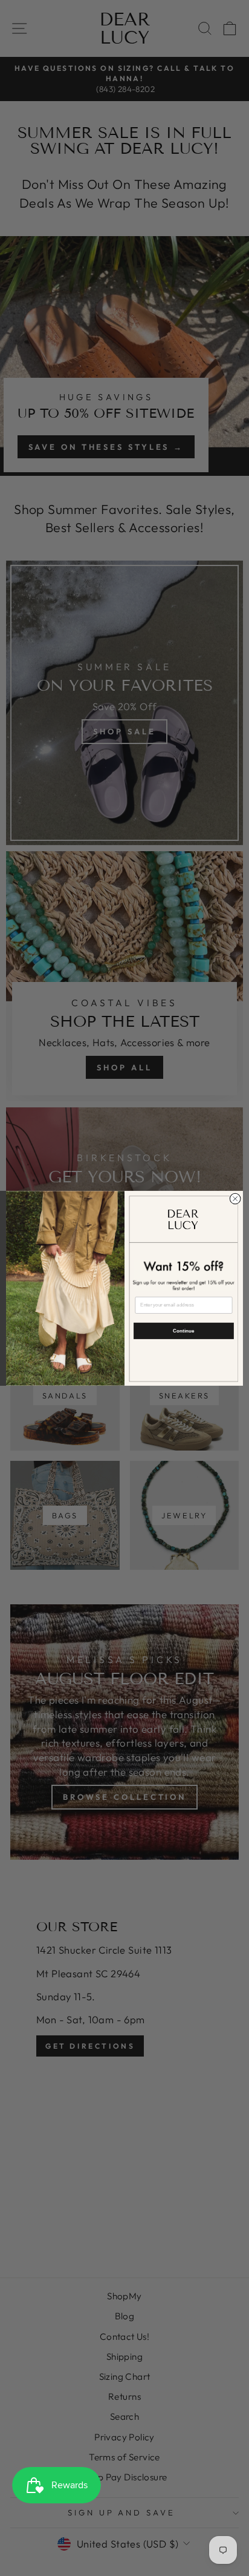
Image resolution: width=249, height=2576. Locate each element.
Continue (183, 1330)
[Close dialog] (235, 1199)
